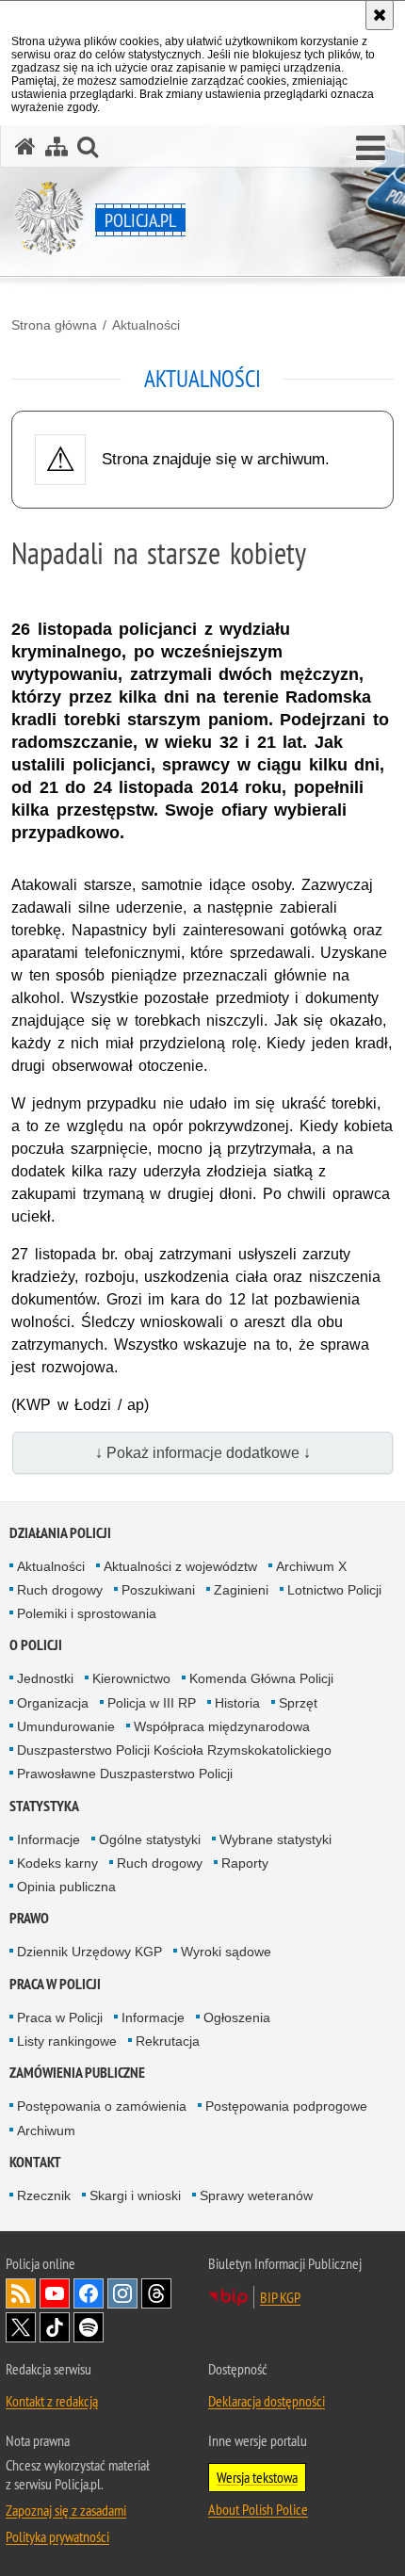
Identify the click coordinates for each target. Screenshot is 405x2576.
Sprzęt (298, 1703)
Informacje (49, 1839)
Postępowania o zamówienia (102, 2106)
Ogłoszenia (237, 2017)
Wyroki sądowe (226, 1952)
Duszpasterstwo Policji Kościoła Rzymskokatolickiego (174, 1750)
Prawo (29, 1918)
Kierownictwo (131, 1678)
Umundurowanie (66, 1726)
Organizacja (53, 1703)
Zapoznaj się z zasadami (66, 2510)
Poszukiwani (158, 1590)
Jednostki (45, 1678)
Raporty (245, 1863)
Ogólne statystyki (150, 1839)
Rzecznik (44, 2195)
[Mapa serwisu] (57, 146)
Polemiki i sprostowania (87, 1613)
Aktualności (146, 325)
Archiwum (46, 2130)
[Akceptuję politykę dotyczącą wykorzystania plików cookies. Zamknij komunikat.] (380, 15)
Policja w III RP (152, 1703)
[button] (371, 149)
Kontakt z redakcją (52, 2401)
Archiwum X (311, 1566)
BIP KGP (280, 2297)
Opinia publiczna (66, 1887)
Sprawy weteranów (256, 2195)
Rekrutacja (168, 2041)
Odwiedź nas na (55, 2293)
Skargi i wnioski (135, 2195)
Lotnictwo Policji (334, 1590)
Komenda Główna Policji (261, 1678)
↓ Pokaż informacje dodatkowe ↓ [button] (203, 1453)
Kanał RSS (21, 2293)
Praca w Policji (55, 1984)
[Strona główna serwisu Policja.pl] (25, 146)
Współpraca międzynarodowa (222, 1726)
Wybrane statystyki (275, 1839)
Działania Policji (60, 1533)
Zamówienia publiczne (77, 2073)
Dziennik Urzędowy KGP (89, 1952)
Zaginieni (241, 1590)
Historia (237, 1703)
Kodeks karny (57, 1863)
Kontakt (35, 2162)
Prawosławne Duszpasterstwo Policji (125, 1774)
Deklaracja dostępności (267, 2401)
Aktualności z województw (180, 1566)
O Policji (36, 1645)
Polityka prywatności (57, 2536)
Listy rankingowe (67, 2041)
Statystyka (44, 1806)
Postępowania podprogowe (286, 2106)
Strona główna (54, 325)
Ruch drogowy (60, 1590)
